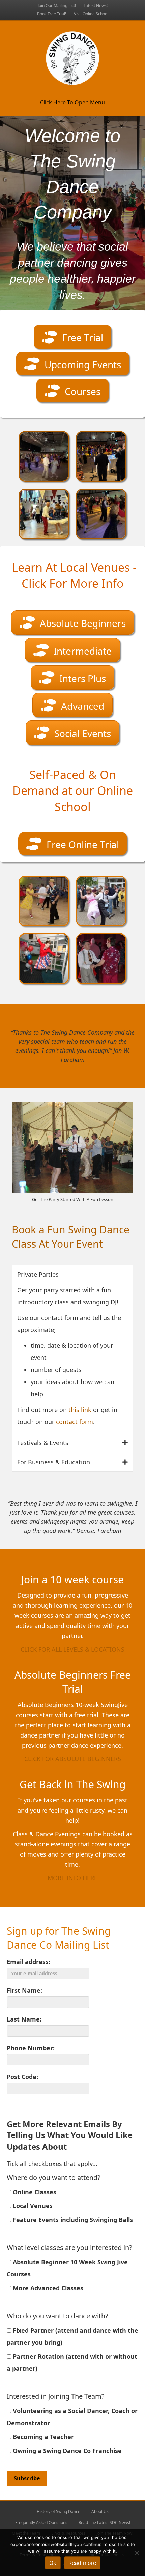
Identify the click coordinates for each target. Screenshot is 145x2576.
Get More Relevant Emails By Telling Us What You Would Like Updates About (70, 2135)
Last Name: (24, 2019)
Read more (82, 2563)
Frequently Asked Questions (41, 2522)
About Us (100, 2512)
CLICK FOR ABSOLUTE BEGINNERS (73, 1759)
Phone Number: (31, 2048)
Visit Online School (91, 14)
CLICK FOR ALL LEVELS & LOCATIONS (72, 1649)
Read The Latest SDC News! (104, 2522)
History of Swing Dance (59, 2512)
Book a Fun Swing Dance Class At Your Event (71, 1237)
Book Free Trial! (52, 14)
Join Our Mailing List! (57, 6)
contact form (75, 1422)
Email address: (28, 1962)
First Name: (24, 1990)
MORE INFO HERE (72, 1878)
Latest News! (96, 6)
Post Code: (22, 2077)
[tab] (72, 1274)
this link (80, 1410)
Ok (53, 2563)
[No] (137, 2553)
